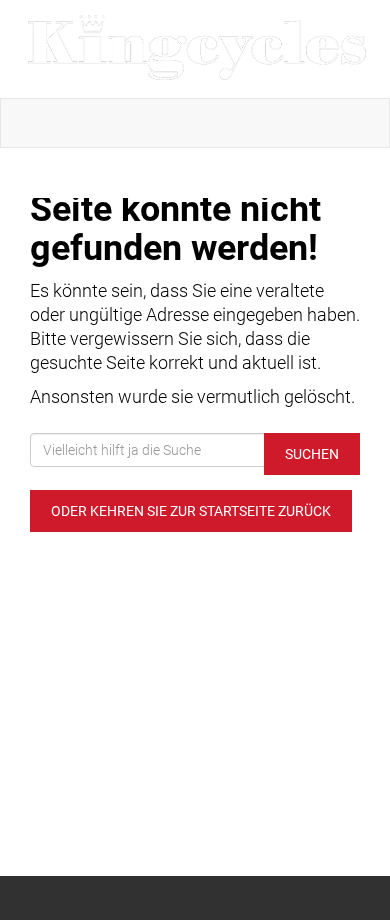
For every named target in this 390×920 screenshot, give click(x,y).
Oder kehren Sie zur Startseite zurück (191, 511)
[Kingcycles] (199, 49)
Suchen (312, 454)
